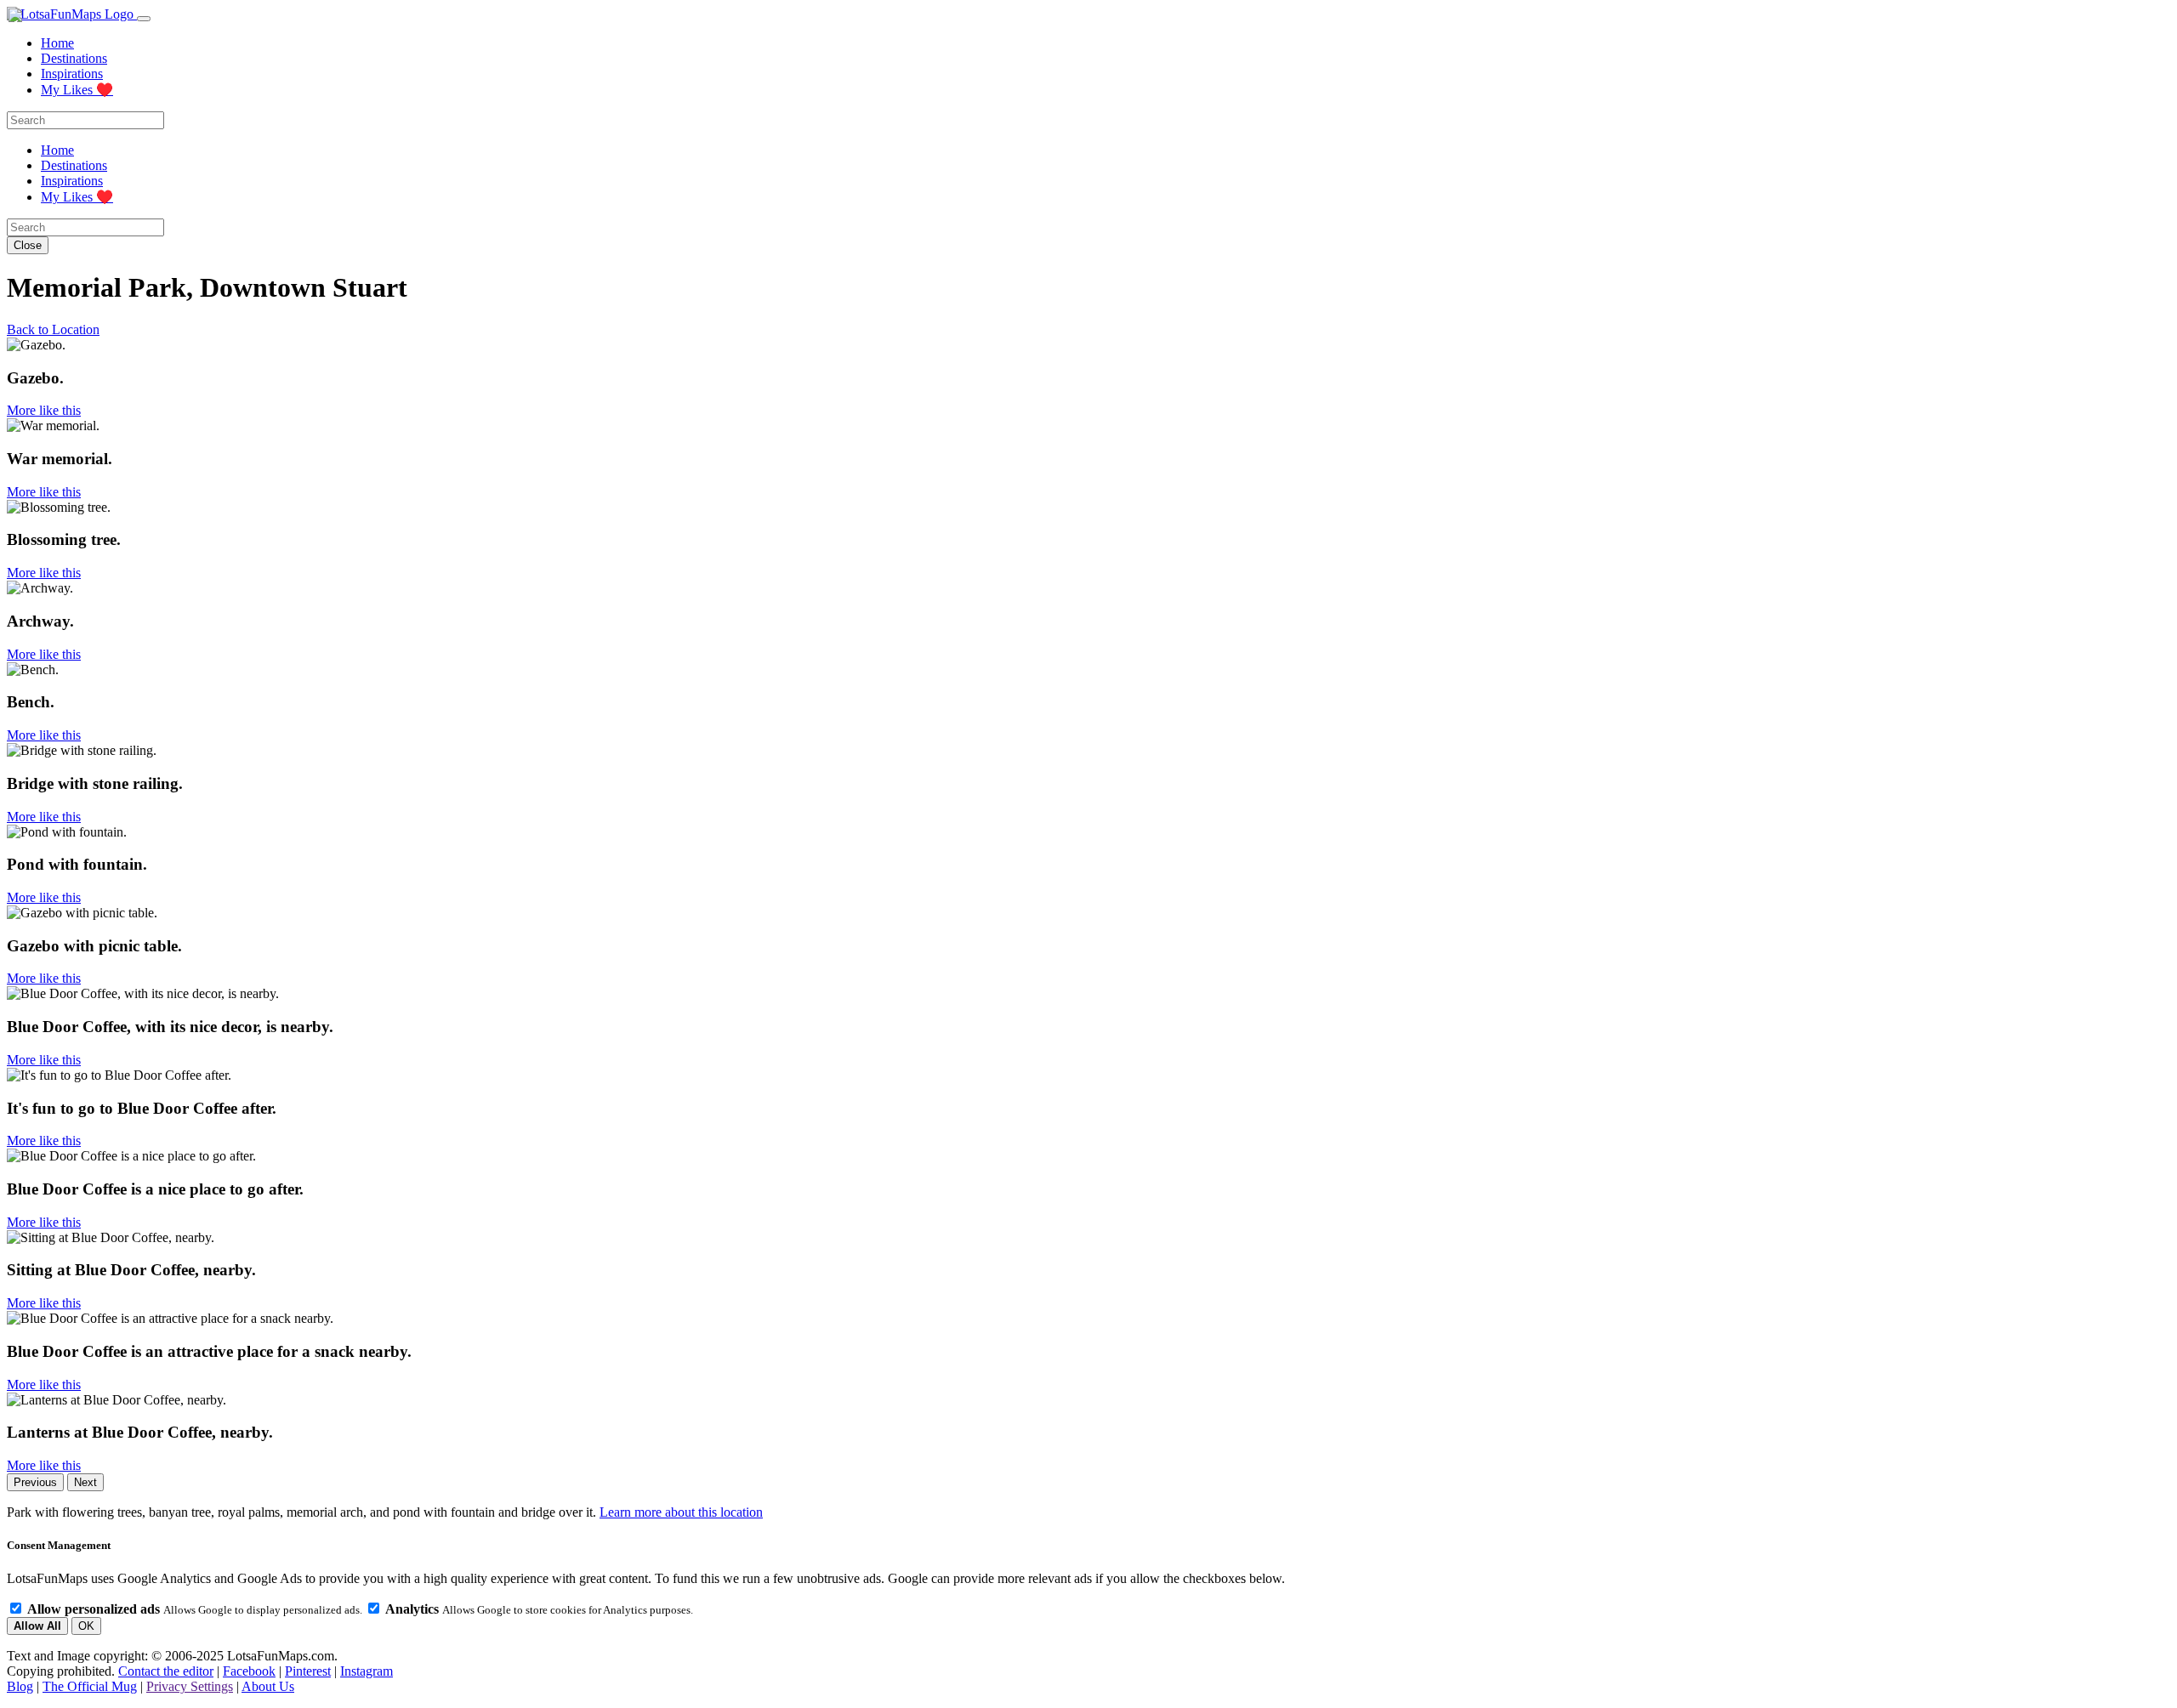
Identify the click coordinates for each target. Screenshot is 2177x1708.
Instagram (367, 1671)
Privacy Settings (190, 1686)
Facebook (249, 1671)
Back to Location (53, 329)
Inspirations (72, 74)
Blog (20, 1686)
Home (57, 43)
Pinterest (308, 1671)
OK (86, 1626)
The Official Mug (90, 1686)
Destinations (74, 58)
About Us (268, 1686)
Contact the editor (166, 1671)
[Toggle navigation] (144, 19)
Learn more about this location (681, 1512)
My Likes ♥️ (77, 90)
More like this (44, 410)
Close (28, 245)
